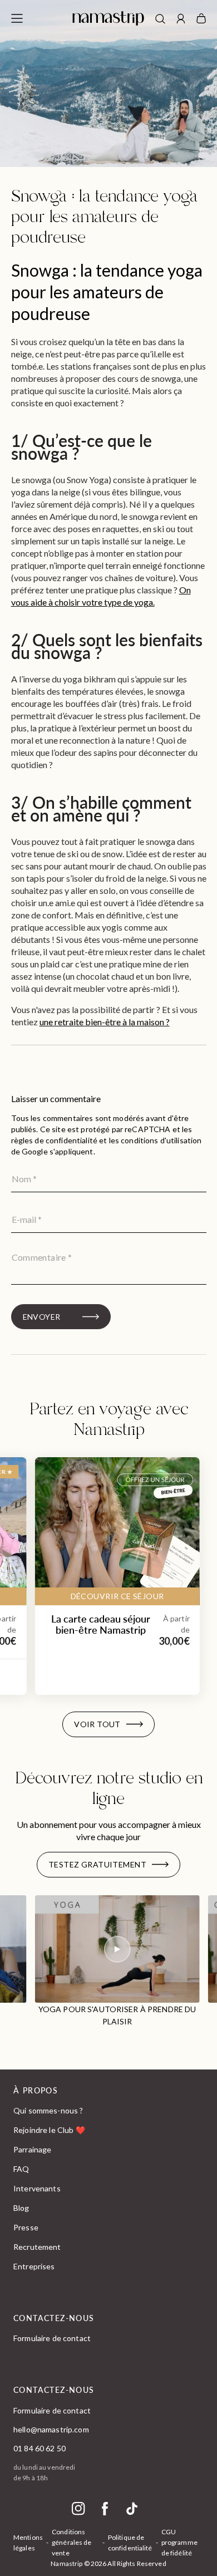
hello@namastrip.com (51, 2429)
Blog (21, 2208)
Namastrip (66, 2563)
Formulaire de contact (52, 2338)
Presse (26, 2227)
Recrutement (37, 2247)
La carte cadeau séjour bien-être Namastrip (101, 1624)
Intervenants (37, 2188)
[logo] (108, 18)
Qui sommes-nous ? (48, 2110)
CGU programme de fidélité (179, 2542)
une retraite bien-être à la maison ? (105, 1022)
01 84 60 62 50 (40, 2448)
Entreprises (34, 2266)
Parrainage (32, 2149)
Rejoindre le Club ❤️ (49, 2130)
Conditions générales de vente (71, 2542)
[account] (181, 20)
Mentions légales (28, 2543)
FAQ (21, 2169)
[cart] (201, 18)
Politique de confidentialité (130, 2543)
